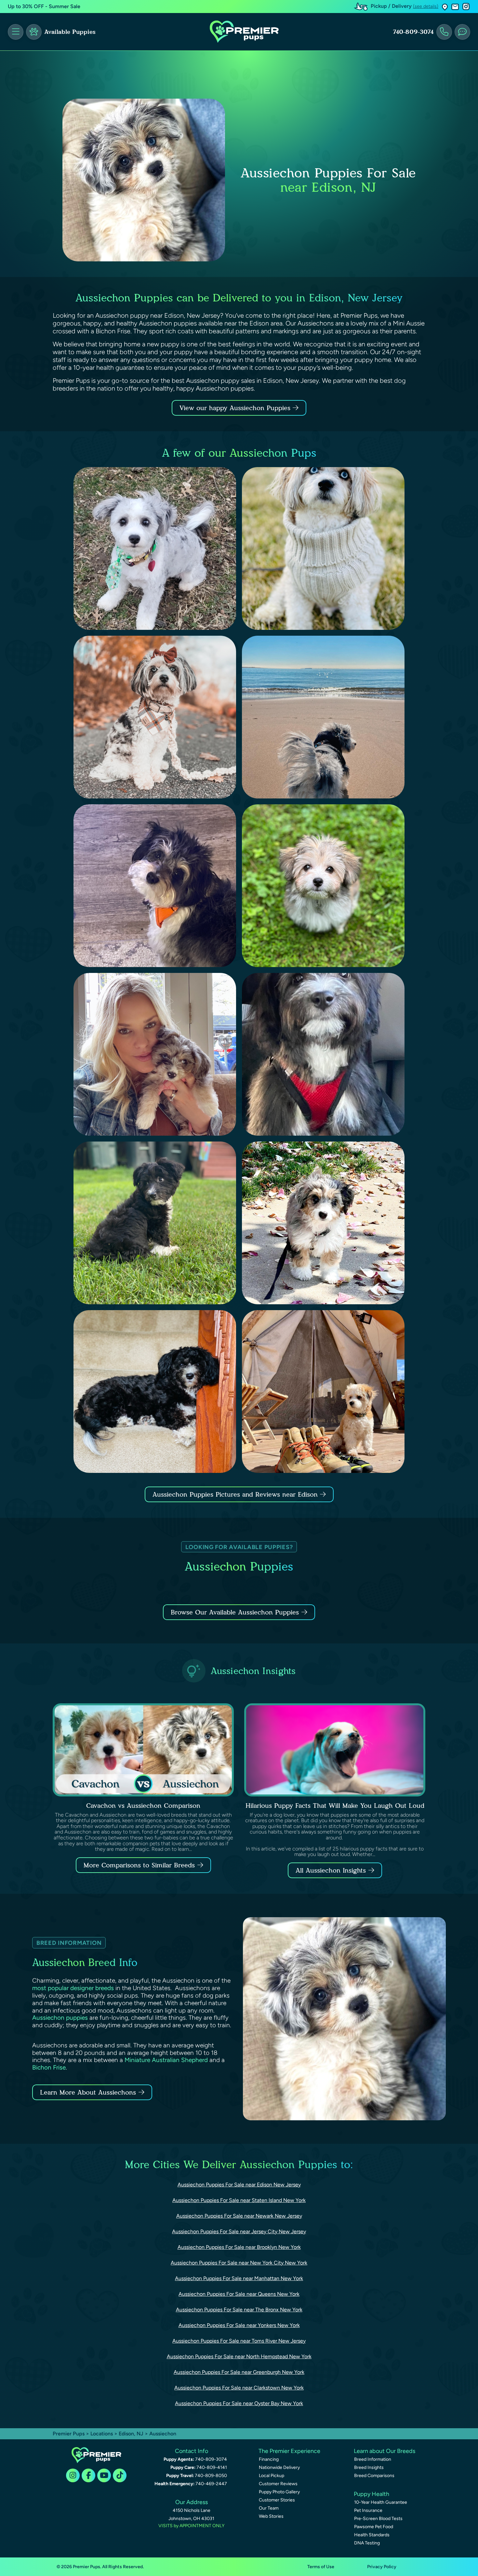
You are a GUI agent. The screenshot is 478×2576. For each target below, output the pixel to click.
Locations (102, 2434)
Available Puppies (70, 32)
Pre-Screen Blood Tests (378, 2519)
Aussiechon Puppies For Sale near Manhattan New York (239, 2278)
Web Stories (271, 2516)
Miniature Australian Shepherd (166, 2060)
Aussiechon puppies (60, 2018)
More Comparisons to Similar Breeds (139, 1865)
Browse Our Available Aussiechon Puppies (235, 1612)
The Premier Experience (289, 2451)
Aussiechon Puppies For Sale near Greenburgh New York (239, 2372)
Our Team (269, 2508)
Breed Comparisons (374, 2476)
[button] (445, 7)
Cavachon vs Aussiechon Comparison (143, 1806)
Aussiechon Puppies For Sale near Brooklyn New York (239, 2247)
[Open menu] (16, 32)
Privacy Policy (382, 2567)
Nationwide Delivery (279, 2467)
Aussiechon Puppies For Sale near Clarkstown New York (239, 2388)
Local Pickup (272, 2476)
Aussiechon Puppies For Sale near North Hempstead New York (239, 2356)
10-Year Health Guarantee (381, 2502)
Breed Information (373, 2459)
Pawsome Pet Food (374, 2527)
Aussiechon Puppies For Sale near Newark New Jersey (239, 2216)
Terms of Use (321, 2567)
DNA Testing (367, 2543)
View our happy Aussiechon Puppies (236, 408)
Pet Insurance (368, 2510)
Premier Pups (69, 2434)
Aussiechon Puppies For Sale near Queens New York (239, 2294)
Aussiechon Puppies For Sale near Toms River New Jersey (239, 2341)
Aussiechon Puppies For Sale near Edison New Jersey (239, 2185)
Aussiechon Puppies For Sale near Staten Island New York (239, 2200)
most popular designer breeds (73, 1988)
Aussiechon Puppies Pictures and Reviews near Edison (236, 1494)
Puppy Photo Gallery (279, 2492)
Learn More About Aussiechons (88, 2092)
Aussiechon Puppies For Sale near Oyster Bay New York (239, 2403)
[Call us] (444, 32)
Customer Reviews (278, 2484)
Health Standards (372, 2535)
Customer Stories (277, 2500)
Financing (269, 2459)
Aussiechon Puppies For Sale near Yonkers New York (239, 2325)
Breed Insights (369, 2467)
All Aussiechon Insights (331, 1870)
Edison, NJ (132, 2434)
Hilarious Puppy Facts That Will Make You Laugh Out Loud (335, 1806)
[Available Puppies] (34, 32)
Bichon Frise (49, 2067)
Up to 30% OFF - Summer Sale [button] (44, 6)
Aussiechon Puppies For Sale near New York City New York (239, 2263)
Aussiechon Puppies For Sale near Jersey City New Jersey (239, 2231)
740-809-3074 (413, 32)
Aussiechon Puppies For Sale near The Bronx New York (239, 2310)
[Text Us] (462, 32)
